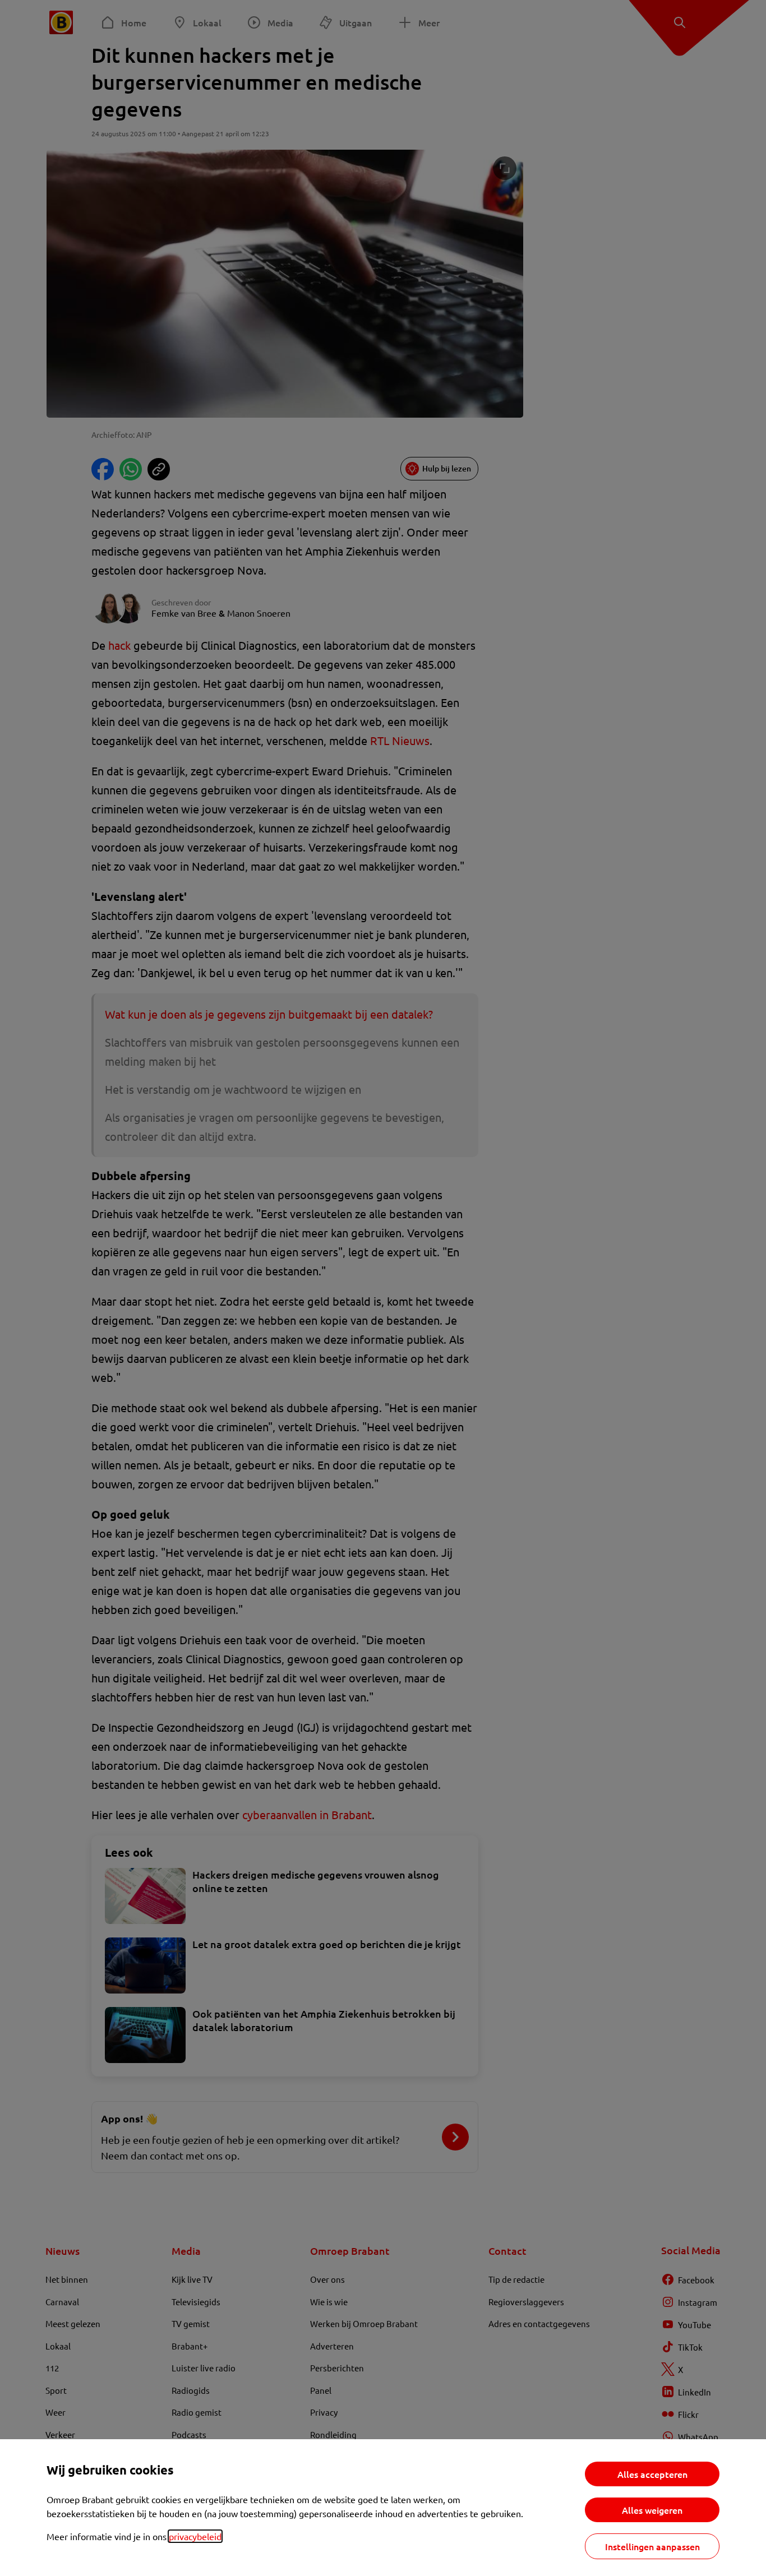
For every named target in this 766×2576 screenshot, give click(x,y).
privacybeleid (195, 2536)
